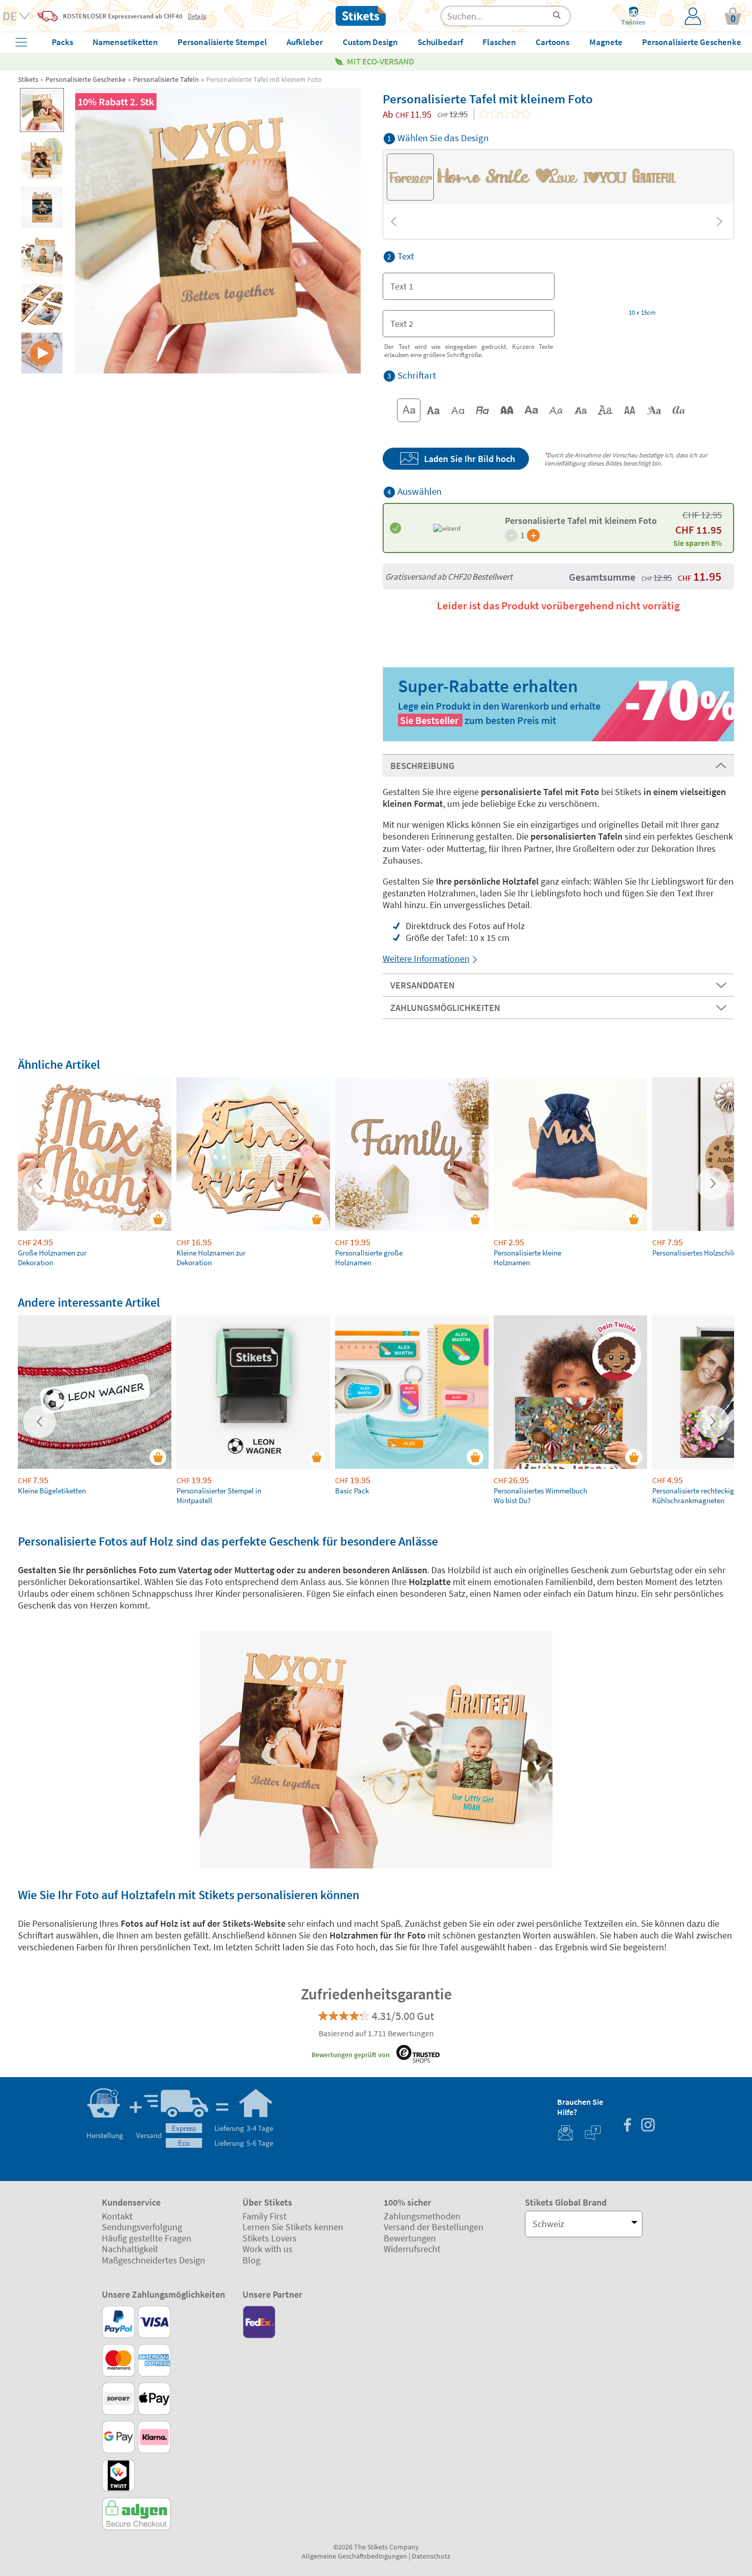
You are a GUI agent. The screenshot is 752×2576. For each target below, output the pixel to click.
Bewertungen (410, 2238)
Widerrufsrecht (412, 2249)
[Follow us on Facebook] (627, 2126)
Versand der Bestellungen (434, 2227)
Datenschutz (431, 2556)
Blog (251, 2260)
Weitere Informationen (426, 959)
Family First (264, 2216)
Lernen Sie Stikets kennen (293, 2227)
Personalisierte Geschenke (86, 79)
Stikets (28, 79)
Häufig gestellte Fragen (147, 2238)
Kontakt (117, 2216)
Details (197, 16)
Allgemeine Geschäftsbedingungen (355, 2556)
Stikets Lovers (270, 2238)
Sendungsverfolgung (142, 2227)
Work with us (268, 2249)
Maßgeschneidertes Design (153, 2260)
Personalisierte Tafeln (166, 79)
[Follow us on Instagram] (648, 2126)
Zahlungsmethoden (422, 2216)
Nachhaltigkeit (130, 2249)
